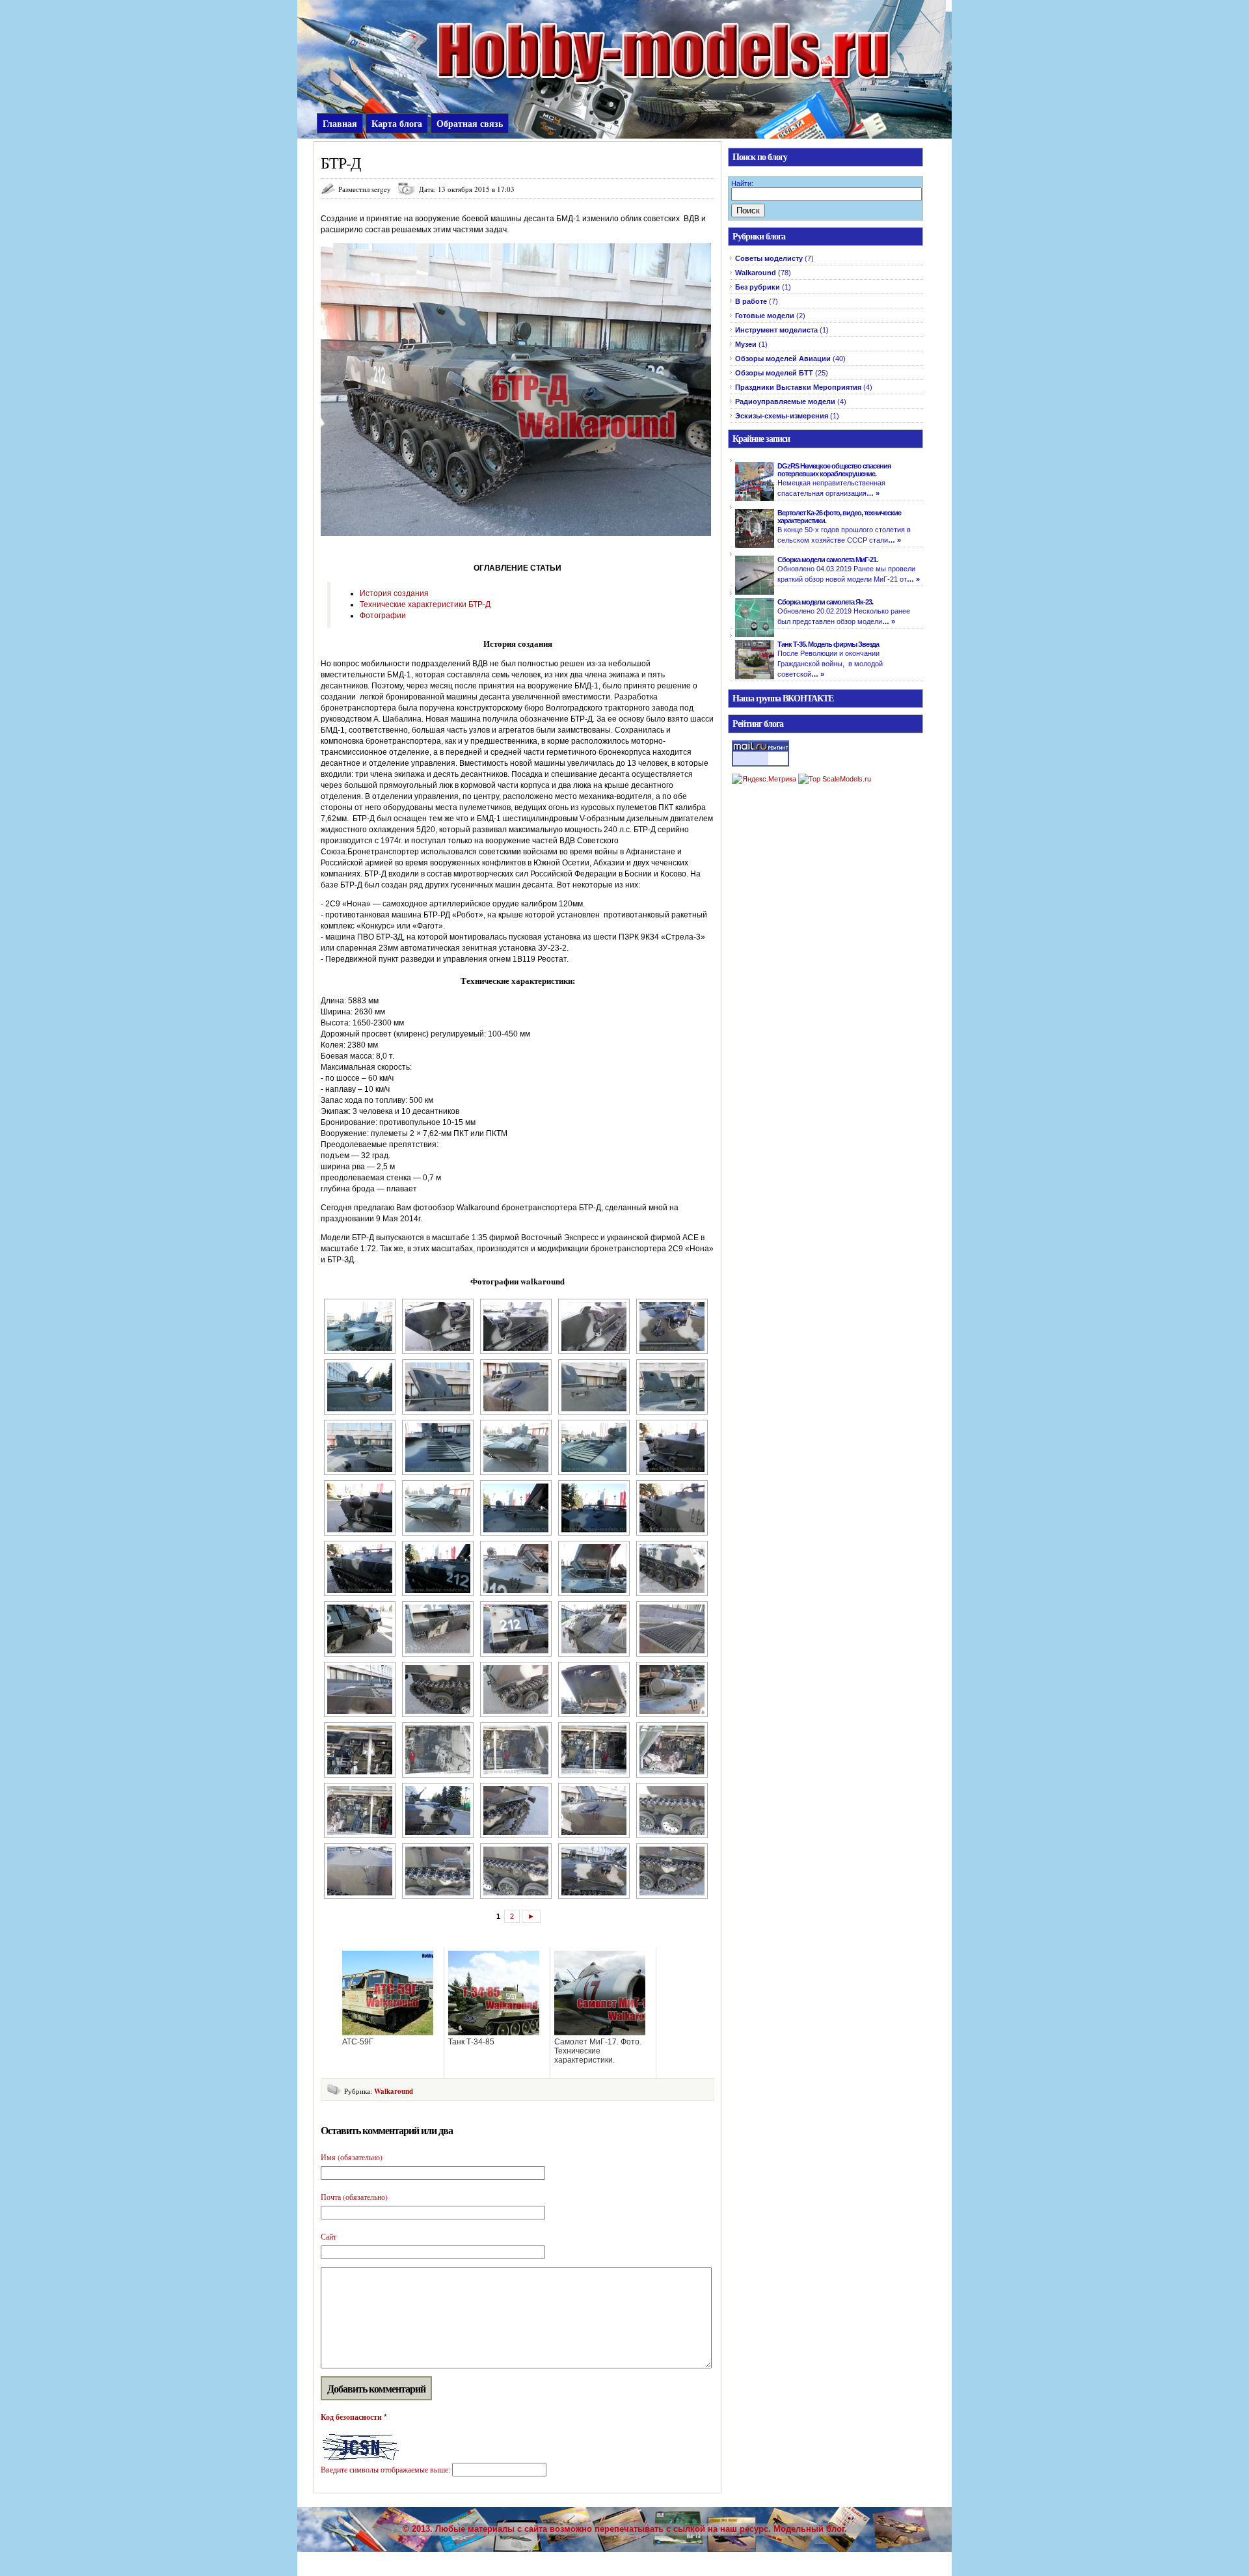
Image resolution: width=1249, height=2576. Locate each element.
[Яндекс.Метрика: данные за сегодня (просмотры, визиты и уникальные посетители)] (764, 779)
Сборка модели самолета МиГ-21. (827, 560)
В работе (751, 301)
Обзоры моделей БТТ (774, 373)
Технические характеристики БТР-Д (425, 604)
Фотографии (383, 616)
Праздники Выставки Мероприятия (798, 387)
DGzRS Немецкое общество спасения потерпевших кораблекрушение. (834, 470)
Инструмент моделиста (776, 330)
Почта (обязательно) (354, 2197)
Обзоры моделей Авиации (783, 359)
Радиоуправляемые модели (785, 401)
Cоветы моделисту (769, 258)
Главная (340, 123)
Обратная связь (470, 123)
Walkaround (394, 2091)
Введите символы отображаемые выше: (385, 2469)
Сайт (329, 2236)
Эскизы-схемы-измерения (782, 416)
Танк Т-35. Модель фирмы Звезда (828, 644)
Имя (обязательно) (352, 2157)
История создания (394, 593)
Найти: (742, 183)
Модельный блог (809, 2529)
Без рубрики (758, 287)
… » (873, 493)
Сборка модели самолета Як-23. (825, 602)
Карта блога (397, 123)
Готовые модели (765, 316)
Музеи (746, 344)
